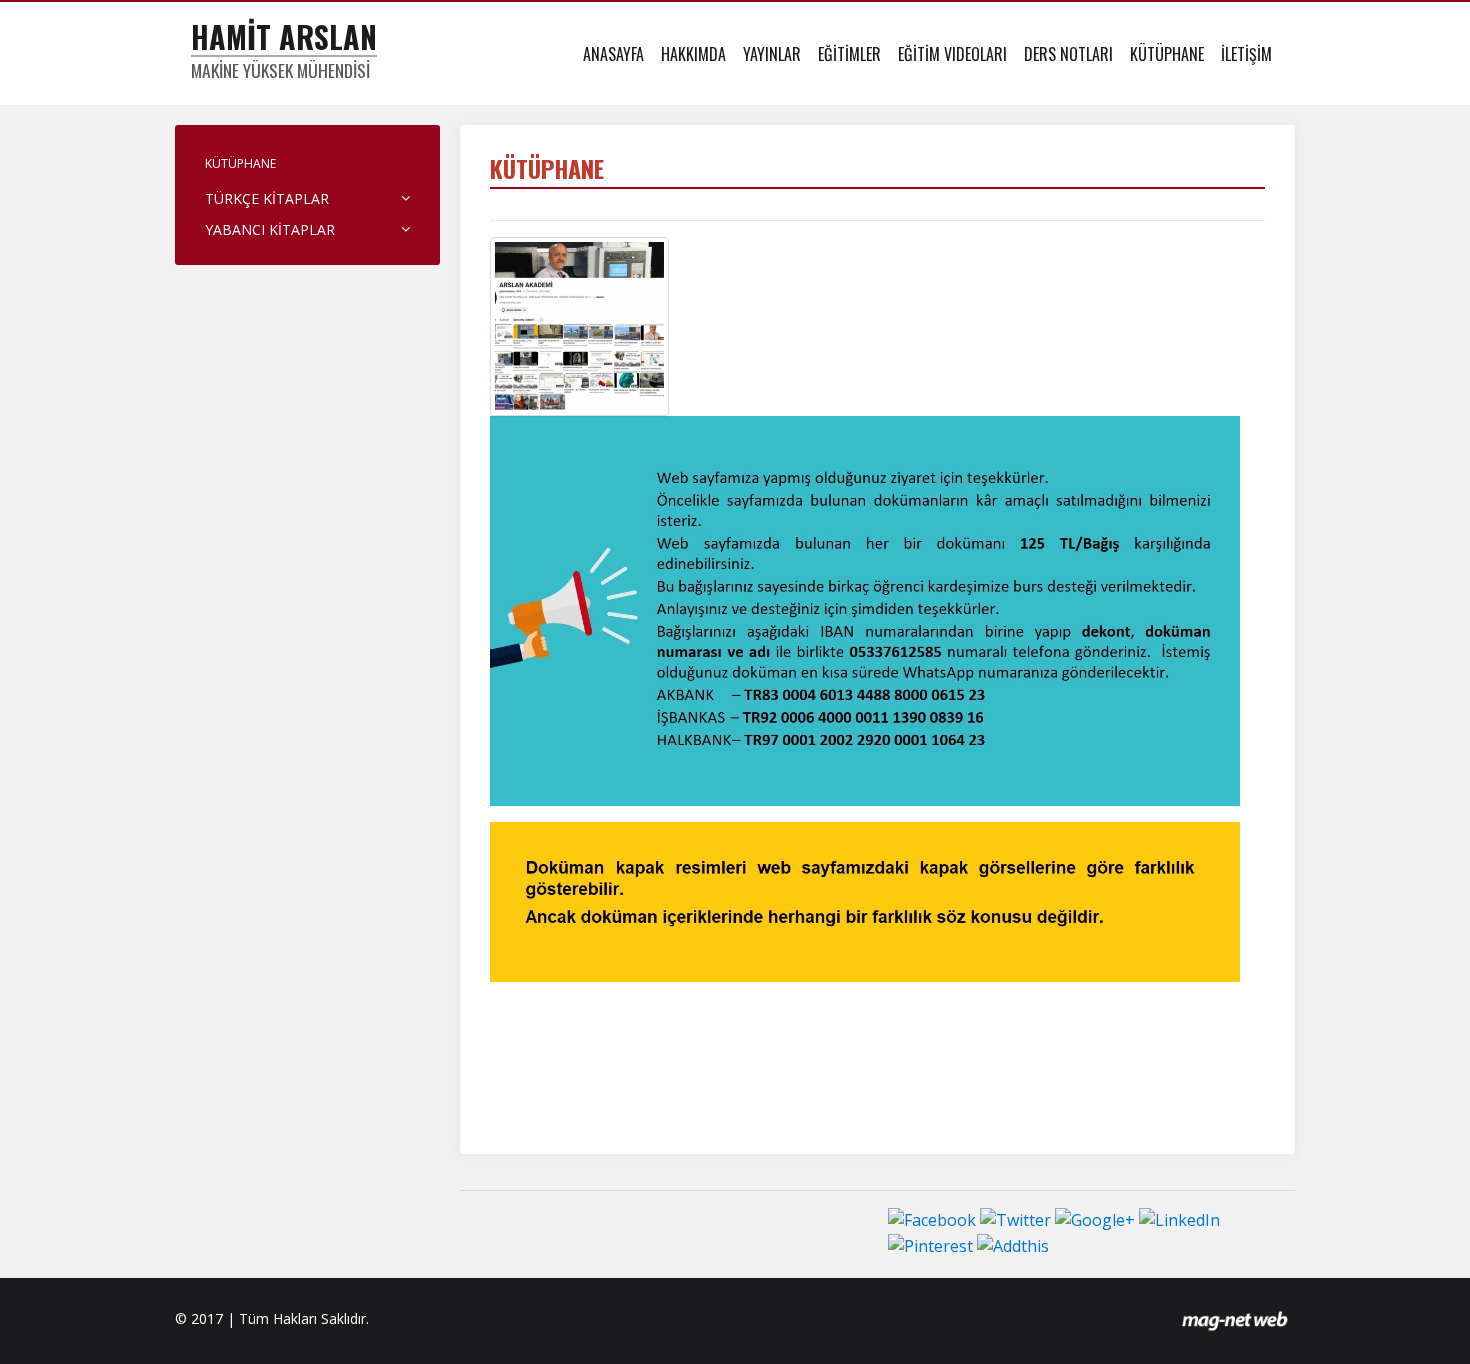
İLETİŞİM (1246, 54)
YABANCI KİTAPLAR (270, 229)
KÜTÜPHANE (1167, 54)
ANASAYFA (613, 54)
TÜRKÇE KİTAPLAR (267, 198)
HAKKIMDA (693, 54)
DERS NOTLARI (1068, 54)
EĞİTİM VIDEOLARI (952, 54)
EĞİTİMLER (849, 54)
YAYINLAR (772, 54)
